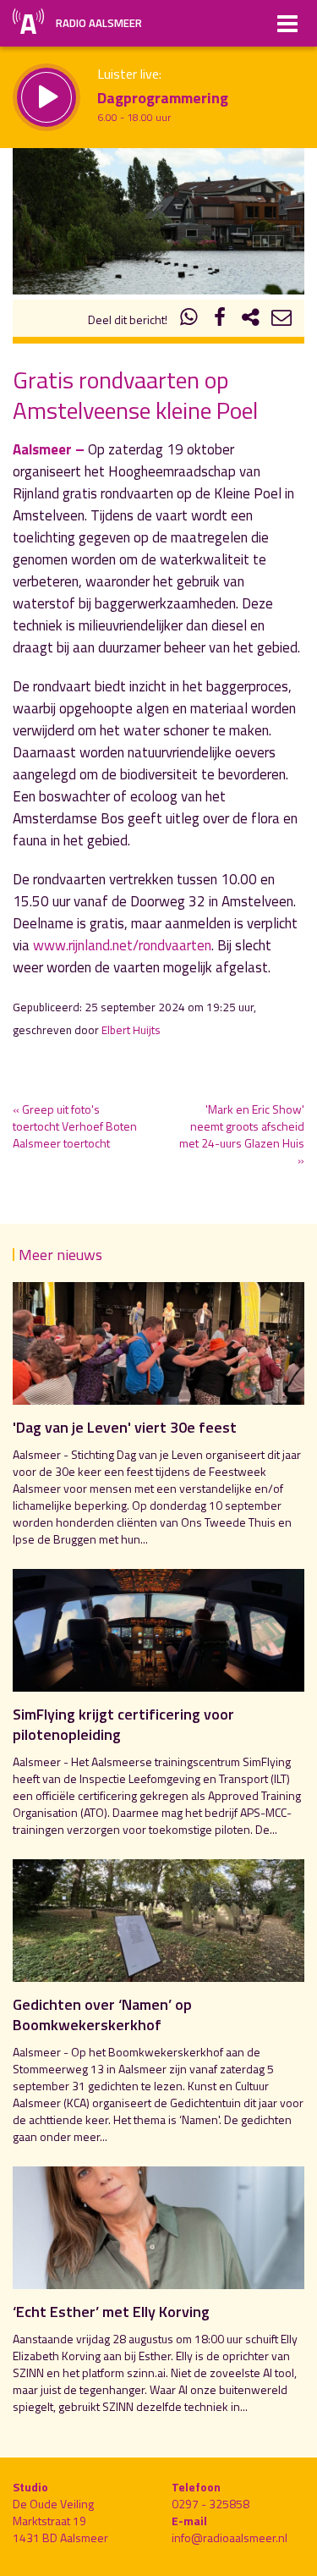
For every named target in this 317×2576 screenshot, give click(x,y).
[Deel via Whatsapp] (189, 319)
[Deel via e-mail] (281, 319)
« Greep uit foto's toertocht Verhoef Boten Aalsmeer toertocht (75, 1126)
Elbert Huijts (131, 1030)
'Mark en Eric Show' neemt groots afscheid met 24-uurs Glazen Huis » (242, 1134)
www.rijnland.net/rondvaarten (122, 945)
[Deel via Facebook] (220, 319)
